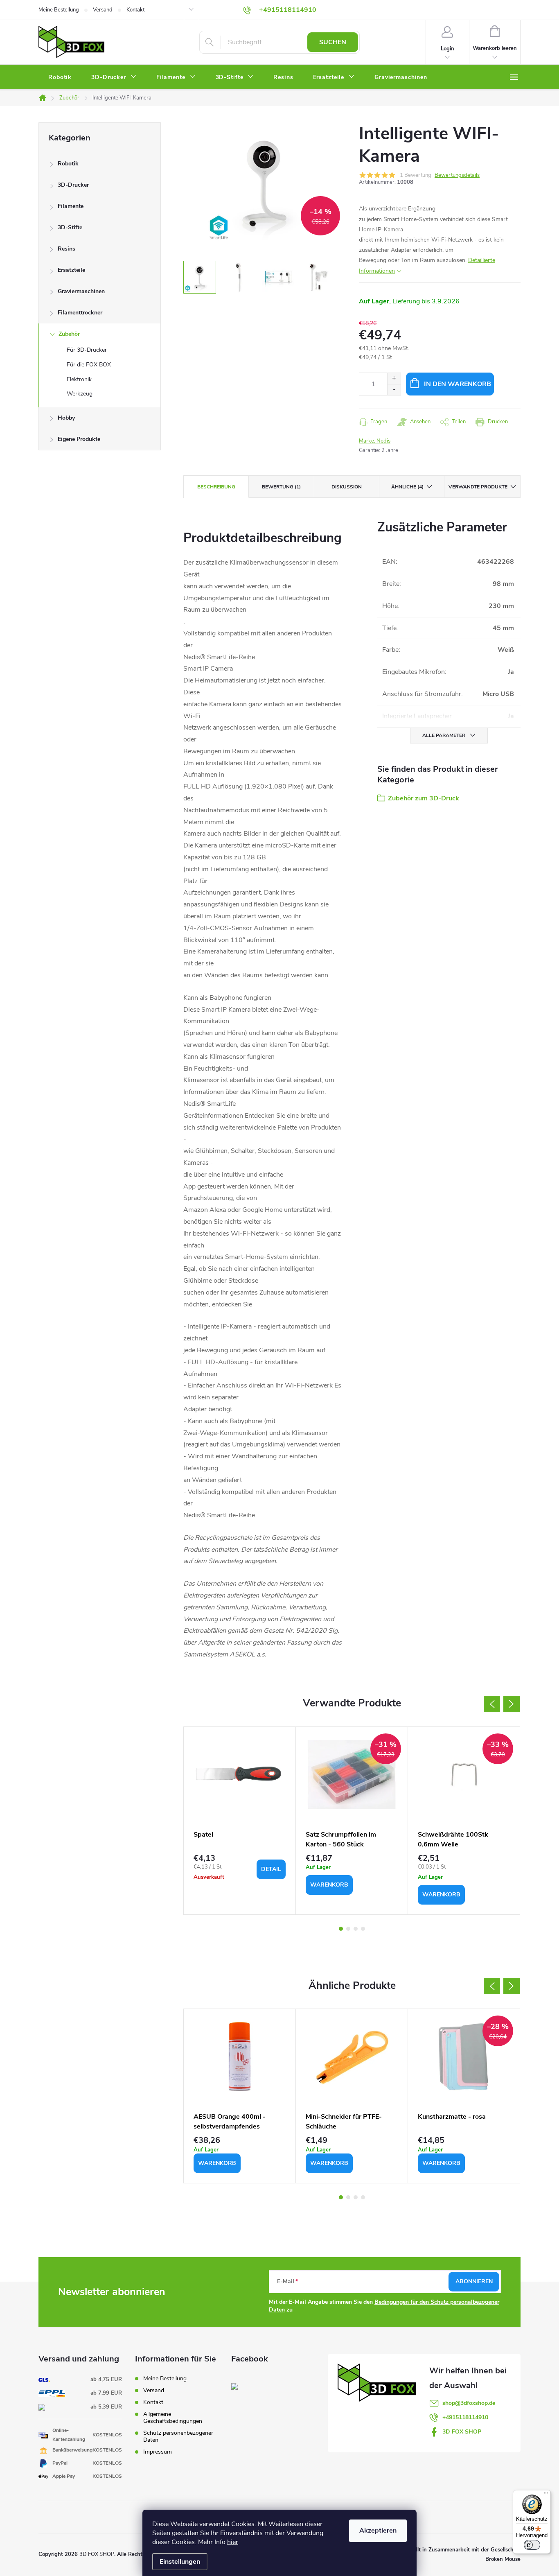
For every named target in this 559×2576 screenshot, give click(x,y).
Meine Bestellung (59, 10)
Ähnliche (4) (407, 487)
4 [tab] (363, 1929)
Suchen (333, 42)
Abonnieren (474, 2281)
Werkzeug (80, 394)
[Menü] (546, 2495)
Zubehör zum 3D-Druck (424, 798)
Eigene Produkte (79, 439)
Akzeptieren (378, 2531)
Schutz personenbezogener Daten (178, 2436)
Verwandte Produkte (478, 487)
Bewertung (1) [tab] (281, 487)
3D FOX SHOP (462, 2432)
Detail (271, 1869)
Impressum (158, 2452)
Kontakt (135, 10)
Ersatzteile (71, 270)
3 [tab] (356, 1929)
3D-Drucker (73, 185)
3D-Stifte (70, 227)
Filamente (71, 206)
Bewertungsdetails (457, 175)
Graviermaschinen (81, 291)
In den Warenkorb (458, 384)
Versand (103, 10)
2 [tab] (348, 1929)
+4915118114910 (465, 2417)
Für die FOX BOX (89, 365)
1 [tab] (341, 1929)
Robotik (68, 164)
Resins (66, 249)
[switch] (532, 2545)
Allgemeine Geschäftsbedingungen (173, 2418)
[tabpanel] (240, 1821)
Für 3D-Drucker (87, 350)
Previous (492, 1704)
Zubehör (69, 334)
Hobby (66, 418)
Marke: (375, 441)
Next (512, 1704)
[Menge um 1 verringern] (394, 390)
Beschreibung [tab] (216, 487)
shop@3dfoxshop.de (469, 2403)
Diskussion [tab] (347, 487)
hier (233, 2542)
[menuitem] (60, 77)
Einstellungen (180, 2562)
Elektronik (79, 379)
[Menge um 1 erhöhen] (394, 378)
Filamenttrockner (80, 313)
